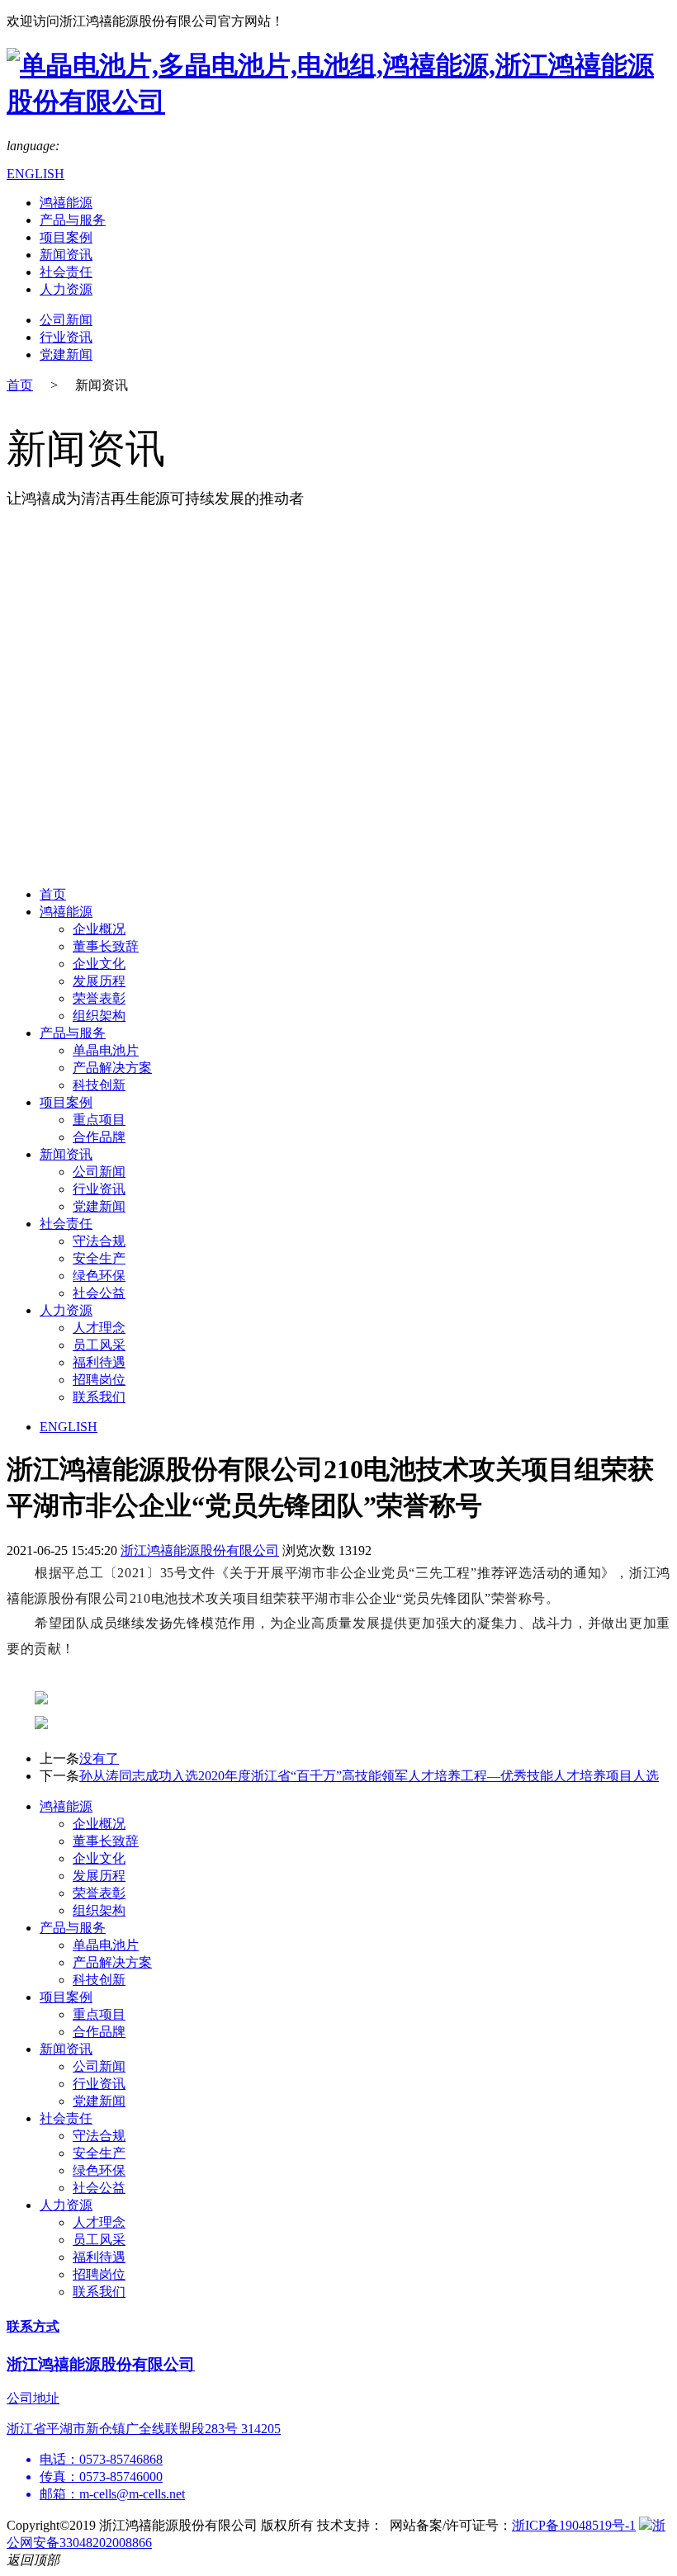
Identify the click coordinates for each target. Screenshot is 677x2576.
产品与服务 (73, 220)
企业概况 (99, 929)
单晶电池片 (106, 1050)
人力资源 (66, 289)
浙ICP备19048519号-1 (574, 2525)
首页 (20, 385)
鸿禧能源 (66, 203)
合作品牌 (99, 1137)
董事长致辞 (106, 946)
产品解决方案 (112, 1068)
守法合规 (99, 1241)
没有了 (99, 1758)
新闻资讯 (66, 255)
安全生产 (99, 1258)
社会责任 (66, 272)
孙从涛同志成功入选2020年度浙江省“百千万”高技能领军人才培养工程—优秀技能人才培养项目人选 (369, 1776)
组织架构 (99, 1016)
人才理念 (99, 1328)
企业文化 (99, 964)
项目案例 (66, 237)
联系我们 (99, 1397)
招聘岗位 (99, 1380)
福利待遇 (99, 1362)
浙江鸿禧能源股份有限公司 (200, 1550)
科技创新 (99, 1085)
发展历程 (99, 981)
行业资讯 (66, 337)
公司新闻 (66, 320)
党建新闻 (66, 354)
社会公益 (99, 1293)
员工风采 (99, 1345)
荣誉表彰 (99, 998)
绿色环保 (99, 1276)
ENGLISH (36, 174)
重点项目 (99, 1120)
